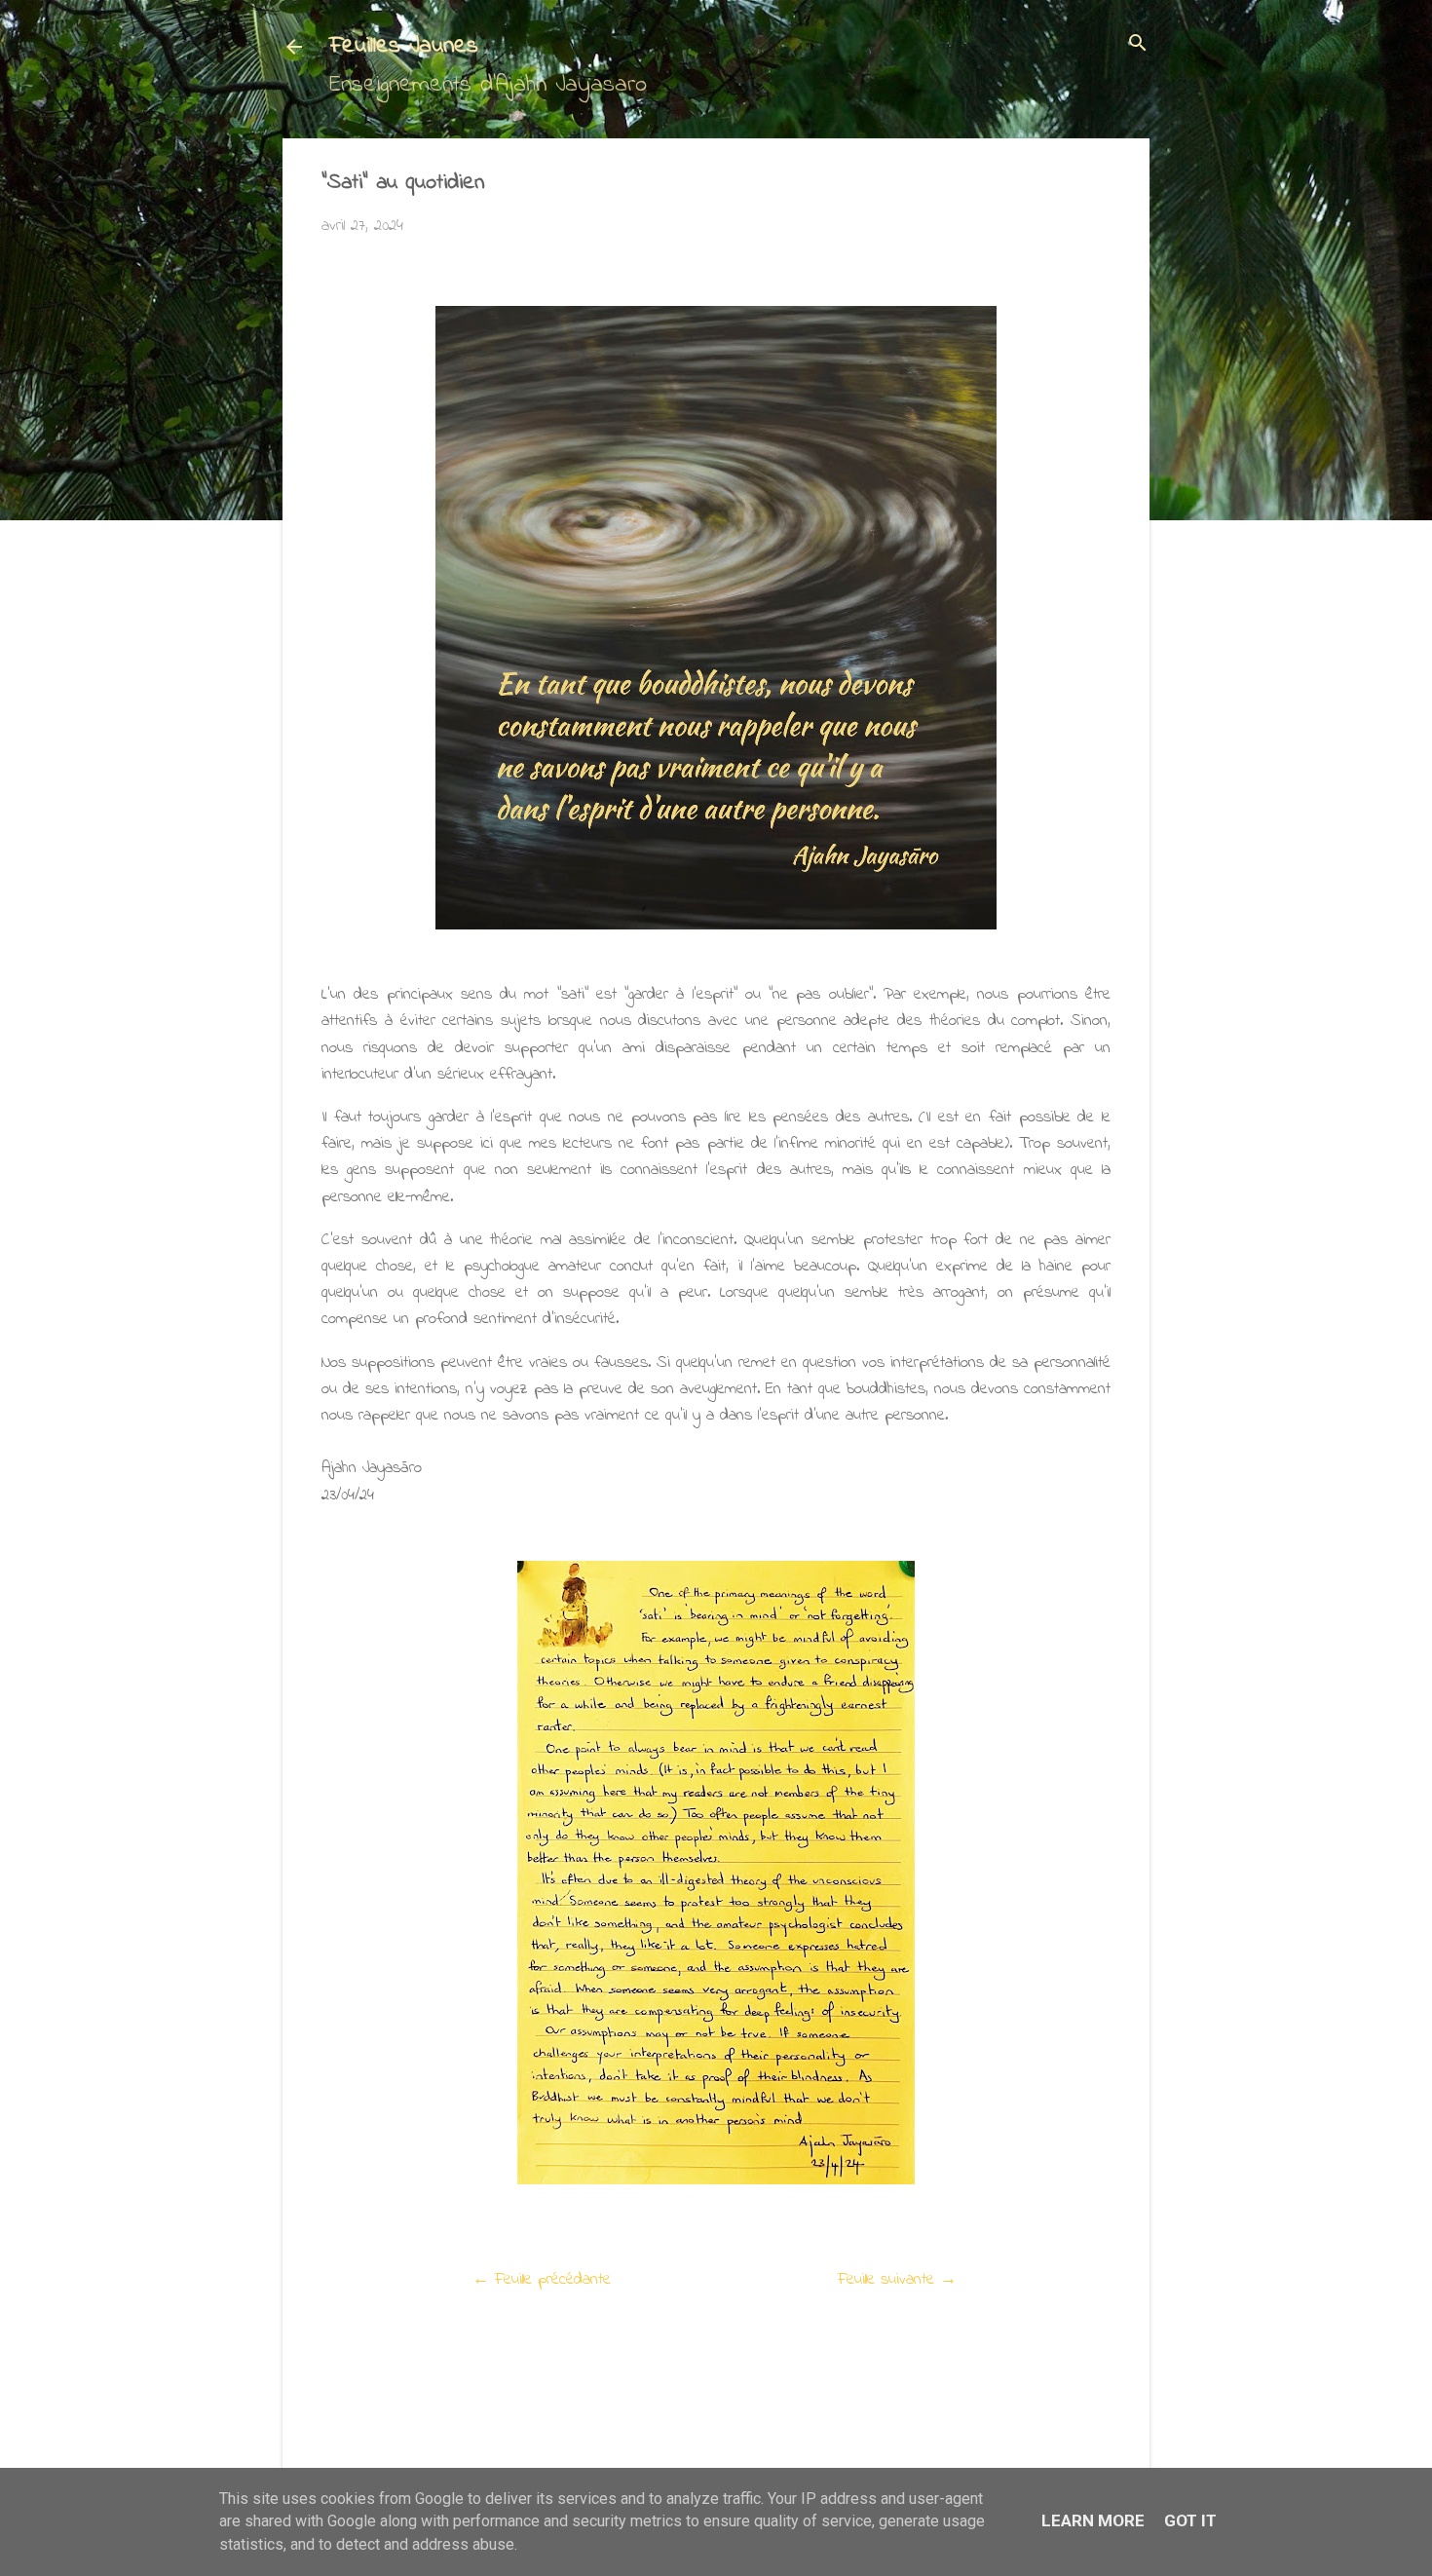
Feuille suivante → (897, 2279)
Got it (1190, 2520)
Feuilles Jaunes (404, 46)
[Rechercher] (1138, 45)
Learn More (1093, 2520)
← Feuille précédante (542, 2279)
